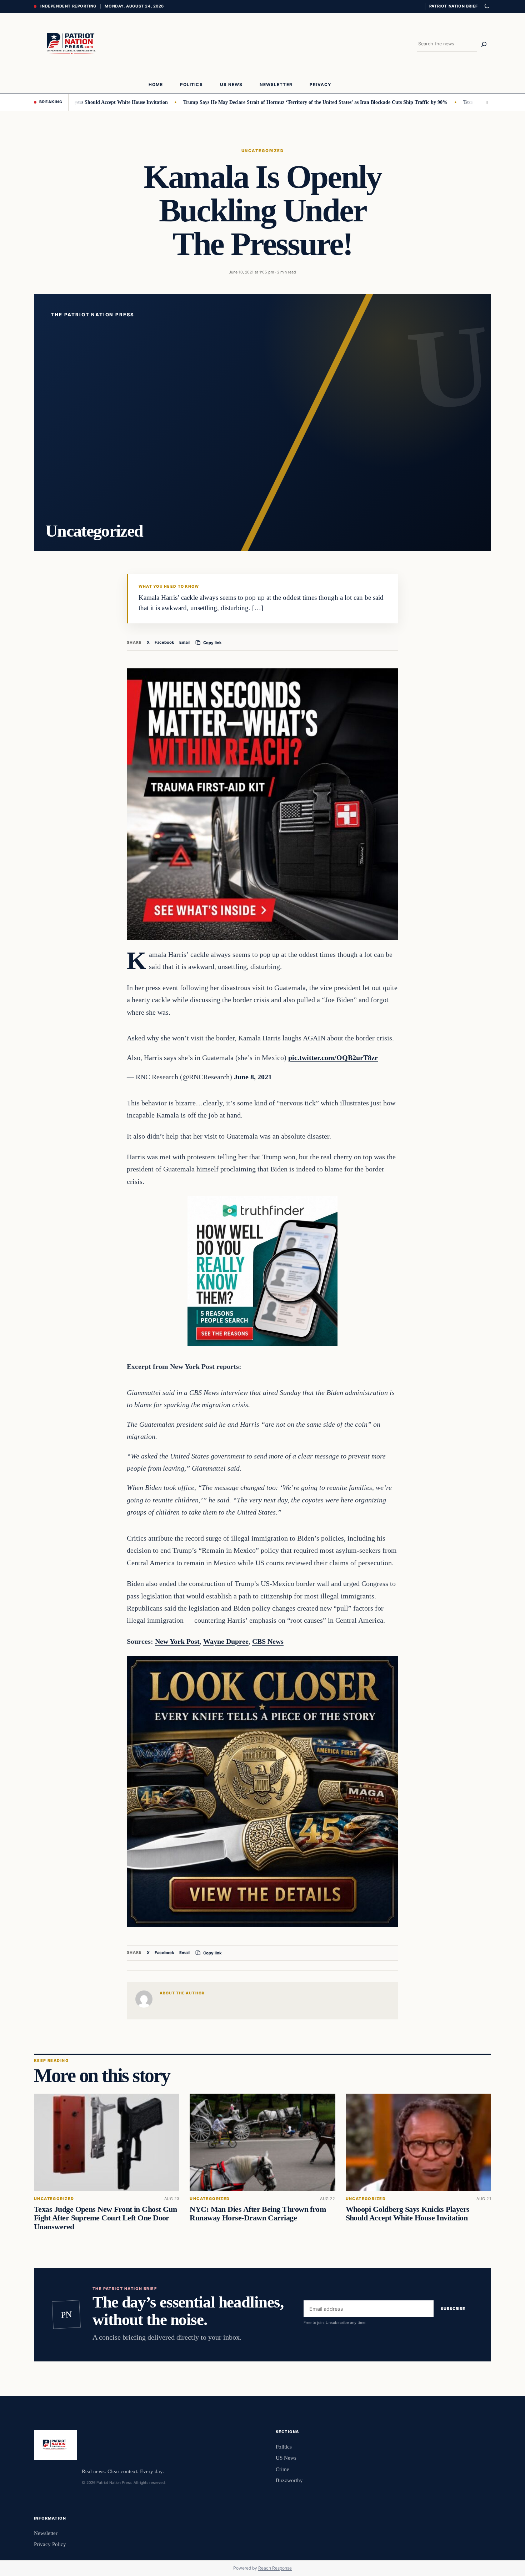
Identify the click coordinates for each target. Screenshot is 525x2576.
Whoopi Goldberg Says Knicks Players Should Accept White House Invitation (408, 2214)
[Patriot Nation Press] (72, 44)
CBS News (268, 1641)
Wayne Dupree (226, 1641)
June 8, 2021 (253, 1077)
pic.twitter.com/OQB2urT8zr (333, 1058)
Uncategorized (262, 151)
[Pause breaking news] (485, 102)
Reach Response (275, 2568)
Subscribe (453, 2309)
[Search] (484, 44)
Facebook (164, 642)
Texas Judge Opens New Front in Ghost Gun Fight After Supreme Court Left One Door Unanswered (105, 2218)
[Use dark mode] (486, 6)
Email (184, 642)
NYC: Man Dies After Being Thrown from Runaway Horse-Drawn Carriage (258, 2214)
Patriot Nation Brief (454, 6)
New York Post (177, 1641)
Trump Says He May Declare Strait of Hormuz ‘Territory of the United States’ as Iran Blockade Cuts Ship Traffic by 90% (258, 102)
